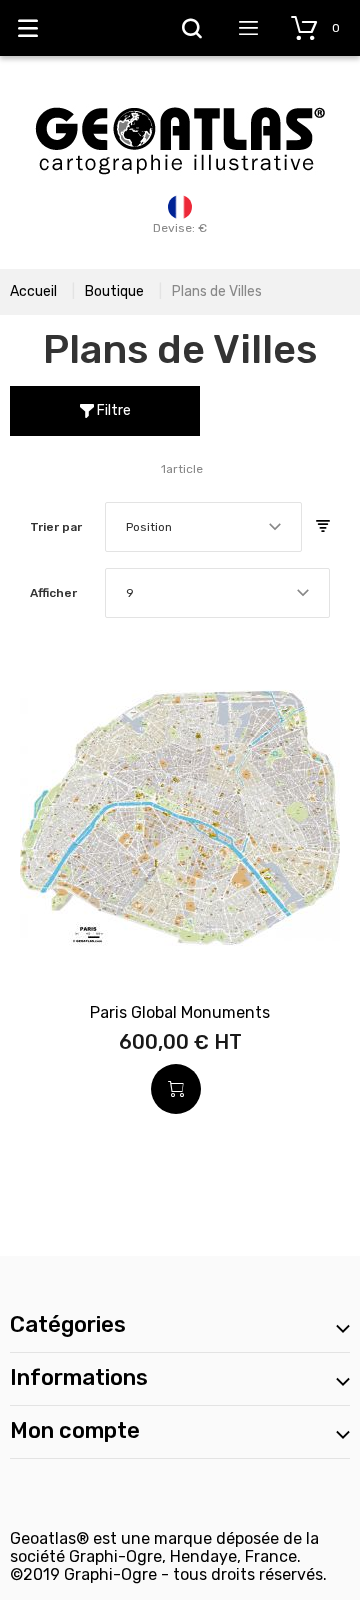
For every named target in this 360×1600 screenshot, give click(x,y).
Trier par (56, 527)
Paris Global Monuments (180, 1012)
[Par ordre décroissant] (323, 527)
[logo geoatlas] (180, 97)
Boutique (114, 291)
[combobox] (203, 527)
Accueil (33, 291)
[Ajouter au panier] (176, 1089)
